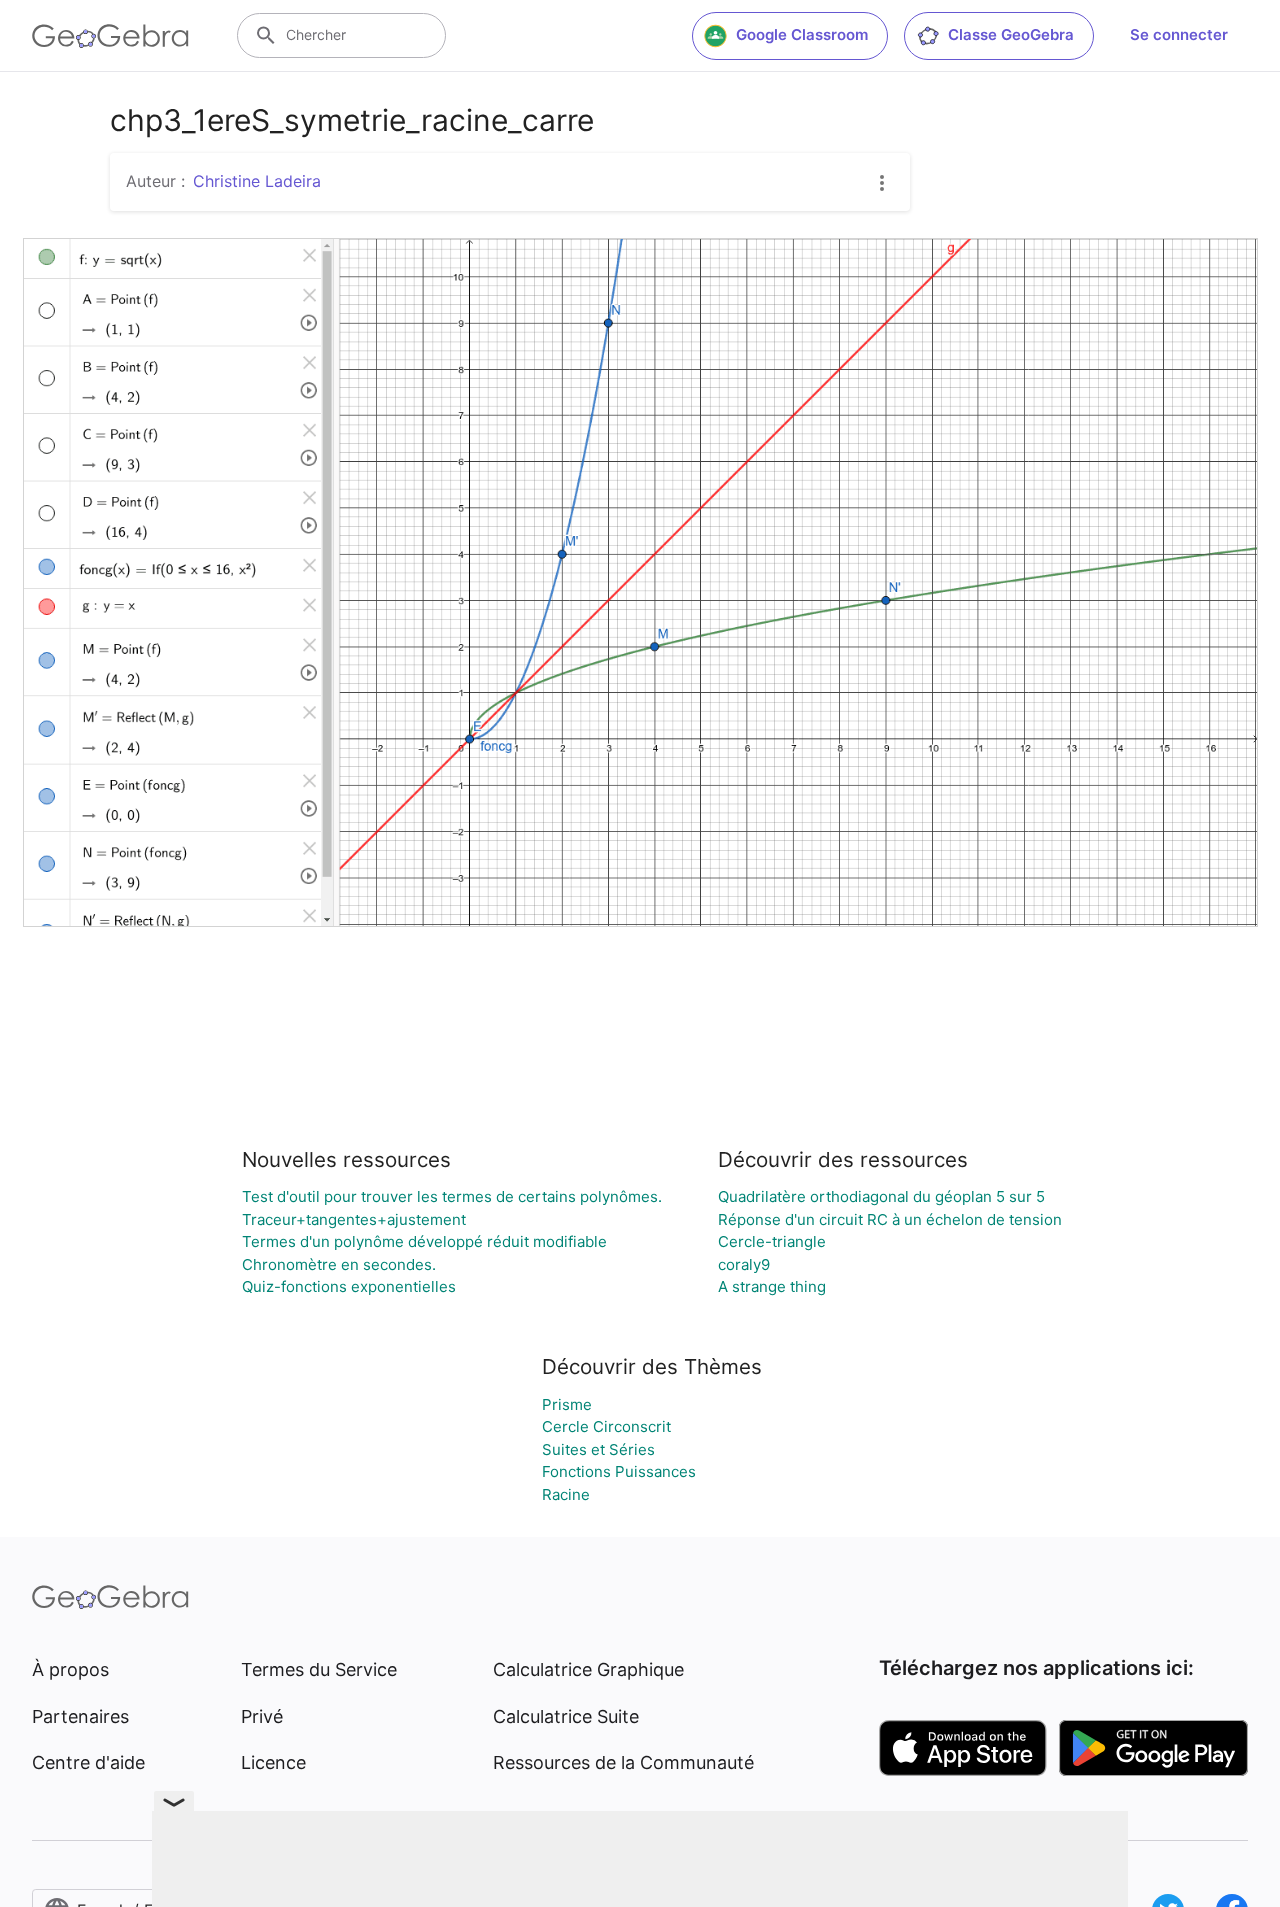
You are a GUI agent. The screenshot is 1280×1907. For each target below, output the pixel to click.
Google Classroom (802, 34)
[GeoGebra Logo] (110, 36)
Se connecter (1179, 34)
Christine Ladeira (257, 181)
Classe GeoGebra (1011, 34)
